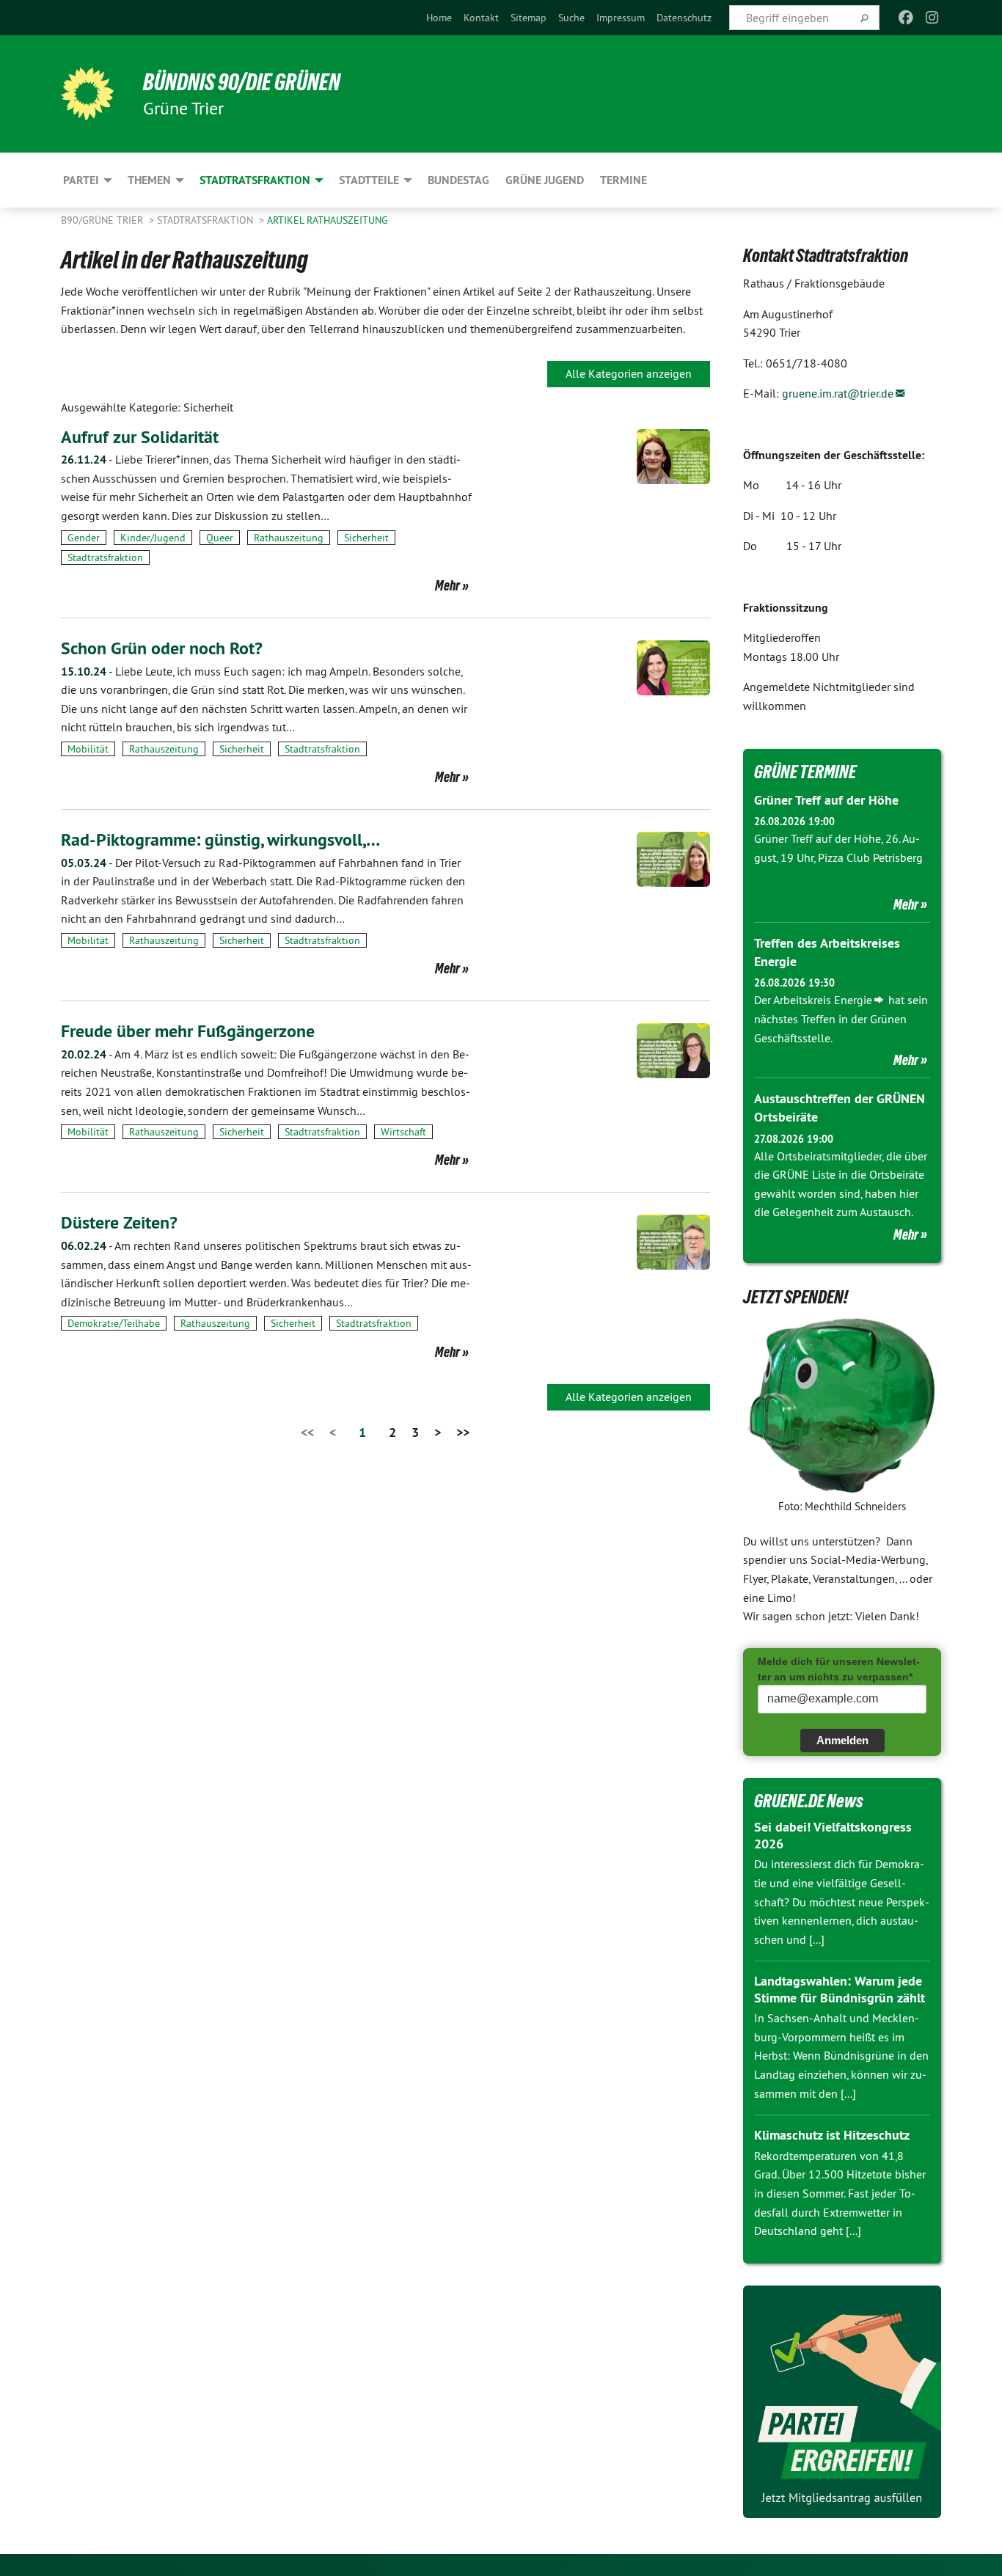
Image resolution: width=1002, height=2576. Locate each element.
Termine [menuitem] (623, 180)
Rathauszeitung (289, 538)
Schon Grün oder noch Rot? (162, 648)
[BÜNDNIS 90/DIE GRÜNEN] (87, 94)
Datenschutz (684, 18)
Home (439, 18)
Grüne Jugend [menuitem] (545, 180)
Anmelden (842, 1740)
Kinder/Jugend (153, 538)
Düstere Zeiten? (119, 1222)
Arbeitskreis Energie (823, 1000)
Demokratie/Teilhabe (114, 1323)
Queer (220, 538)
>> (463, 1432)
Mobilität (88, 749)
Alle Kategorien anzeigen (629, 373)
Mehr (447, 585)
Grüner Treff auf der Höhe (826, 800)
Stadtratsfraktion (206, 220)
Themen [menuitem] (149, 180)
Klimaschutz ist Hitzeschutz (832, 2135)
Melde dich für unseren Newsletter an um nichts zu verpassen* (839, 1669)
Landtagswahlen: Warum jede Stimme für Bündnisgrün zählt (840, 1989)
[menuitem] (439, 18)
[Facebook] (906, 18)
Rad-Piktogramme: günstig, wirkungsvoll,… (220, 839)
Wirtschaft (403, 1132)
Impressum (621, 18)
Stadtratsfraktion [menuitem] (255, 180)
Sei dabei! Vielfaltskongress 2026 (833, 1835)
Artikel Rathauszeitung (328, 220)
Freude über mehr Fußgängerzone (188, 1031)
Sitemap (529, 18)
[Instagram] (933, 18)
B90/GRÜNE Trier (103, 220)
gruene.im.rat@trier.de (838, 393)
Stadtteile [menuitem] (369, 180)
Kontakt (481, 18)
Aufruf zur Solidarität (140, 437)
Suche (571, 18)
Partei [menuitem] (81, 180)
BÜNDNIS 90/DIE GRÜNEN (242, 82)
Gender (84, 538)
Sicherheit (366, 538)
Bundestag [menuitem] (458, 180)
